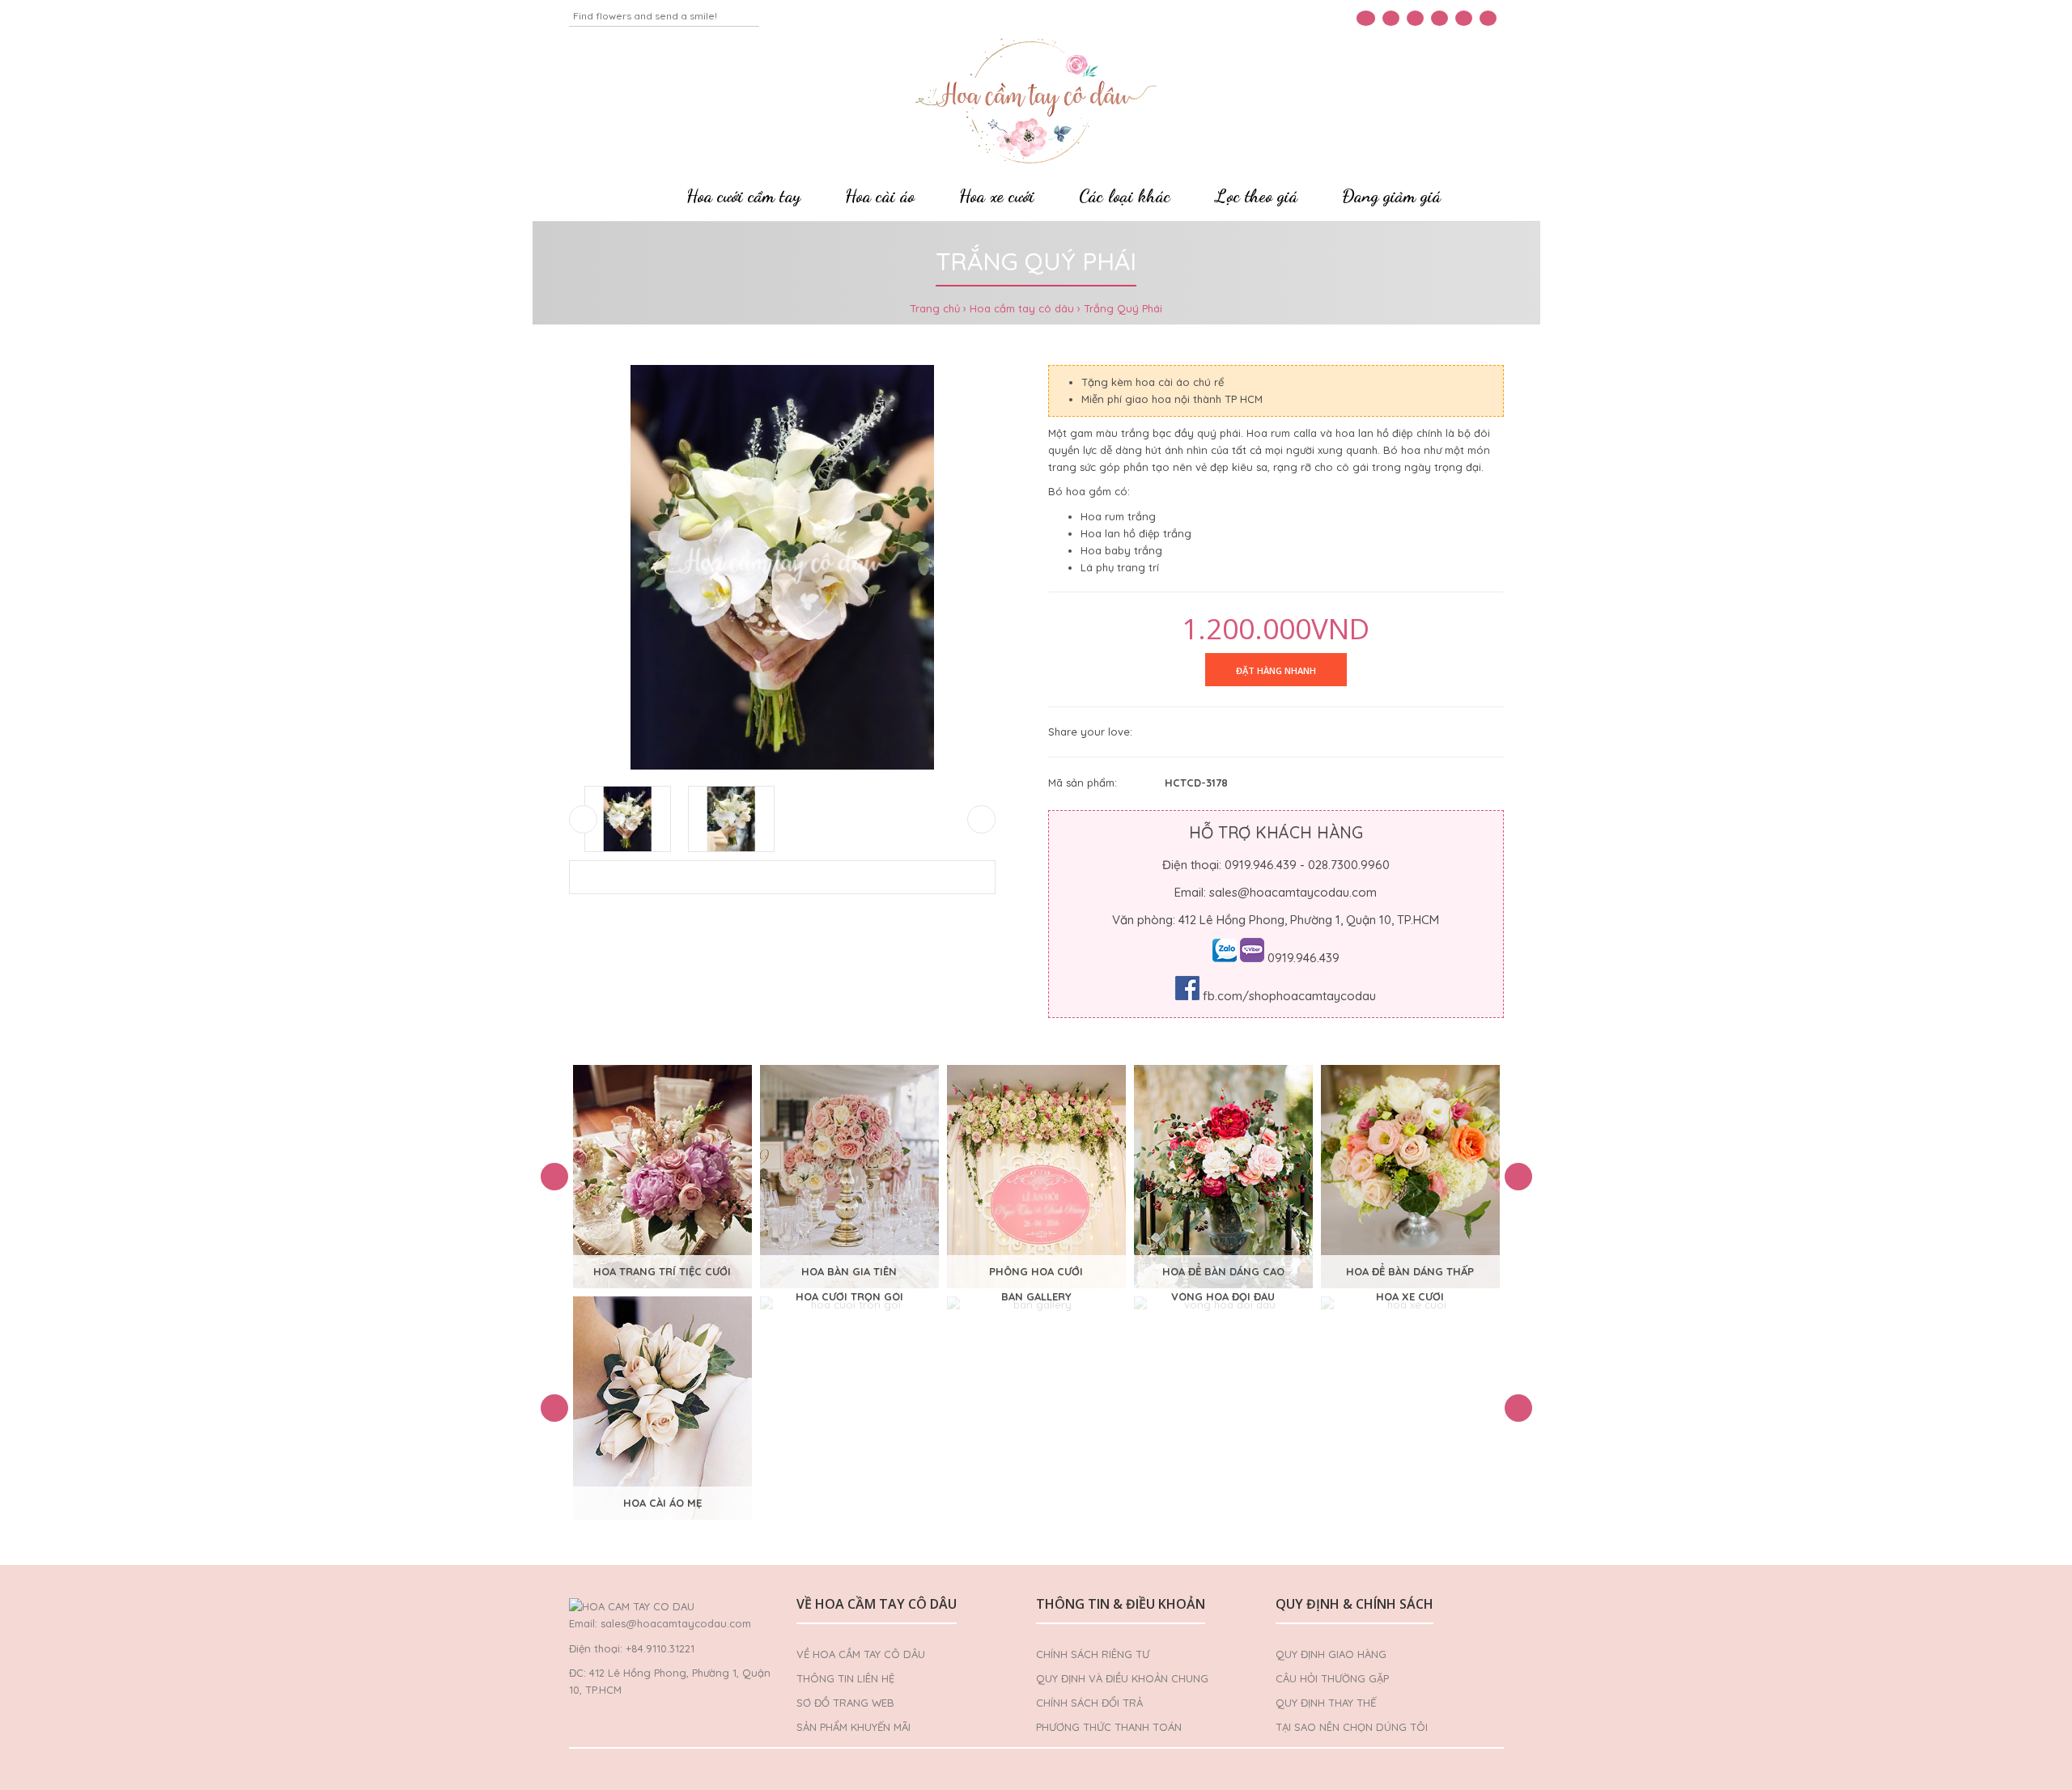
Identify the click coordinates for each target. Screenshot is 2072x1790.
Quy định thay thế (1326, 1703)
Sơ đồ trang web (845, 1703)
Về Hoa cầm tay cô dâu (861, 1654)
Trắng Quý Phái (1123, 308)
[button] (554, 1177)
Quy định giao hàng (1331, 1654)
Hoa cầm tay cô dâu (1022, 308)
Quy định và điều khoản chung (1122, 1678)
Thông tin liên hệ (845, 1678)
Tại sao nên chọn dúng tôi (1352, 1727)
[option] (662, 1177)
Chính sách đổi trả (1089, 1703)
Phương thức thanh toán (1109, 1727)
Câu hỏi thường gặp (1332, 1678)
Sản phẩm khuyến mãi (853, 1727)
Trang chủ (935, 308)
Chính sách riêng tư (1093, 1654)
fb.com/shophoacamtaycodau (1289, 996)
